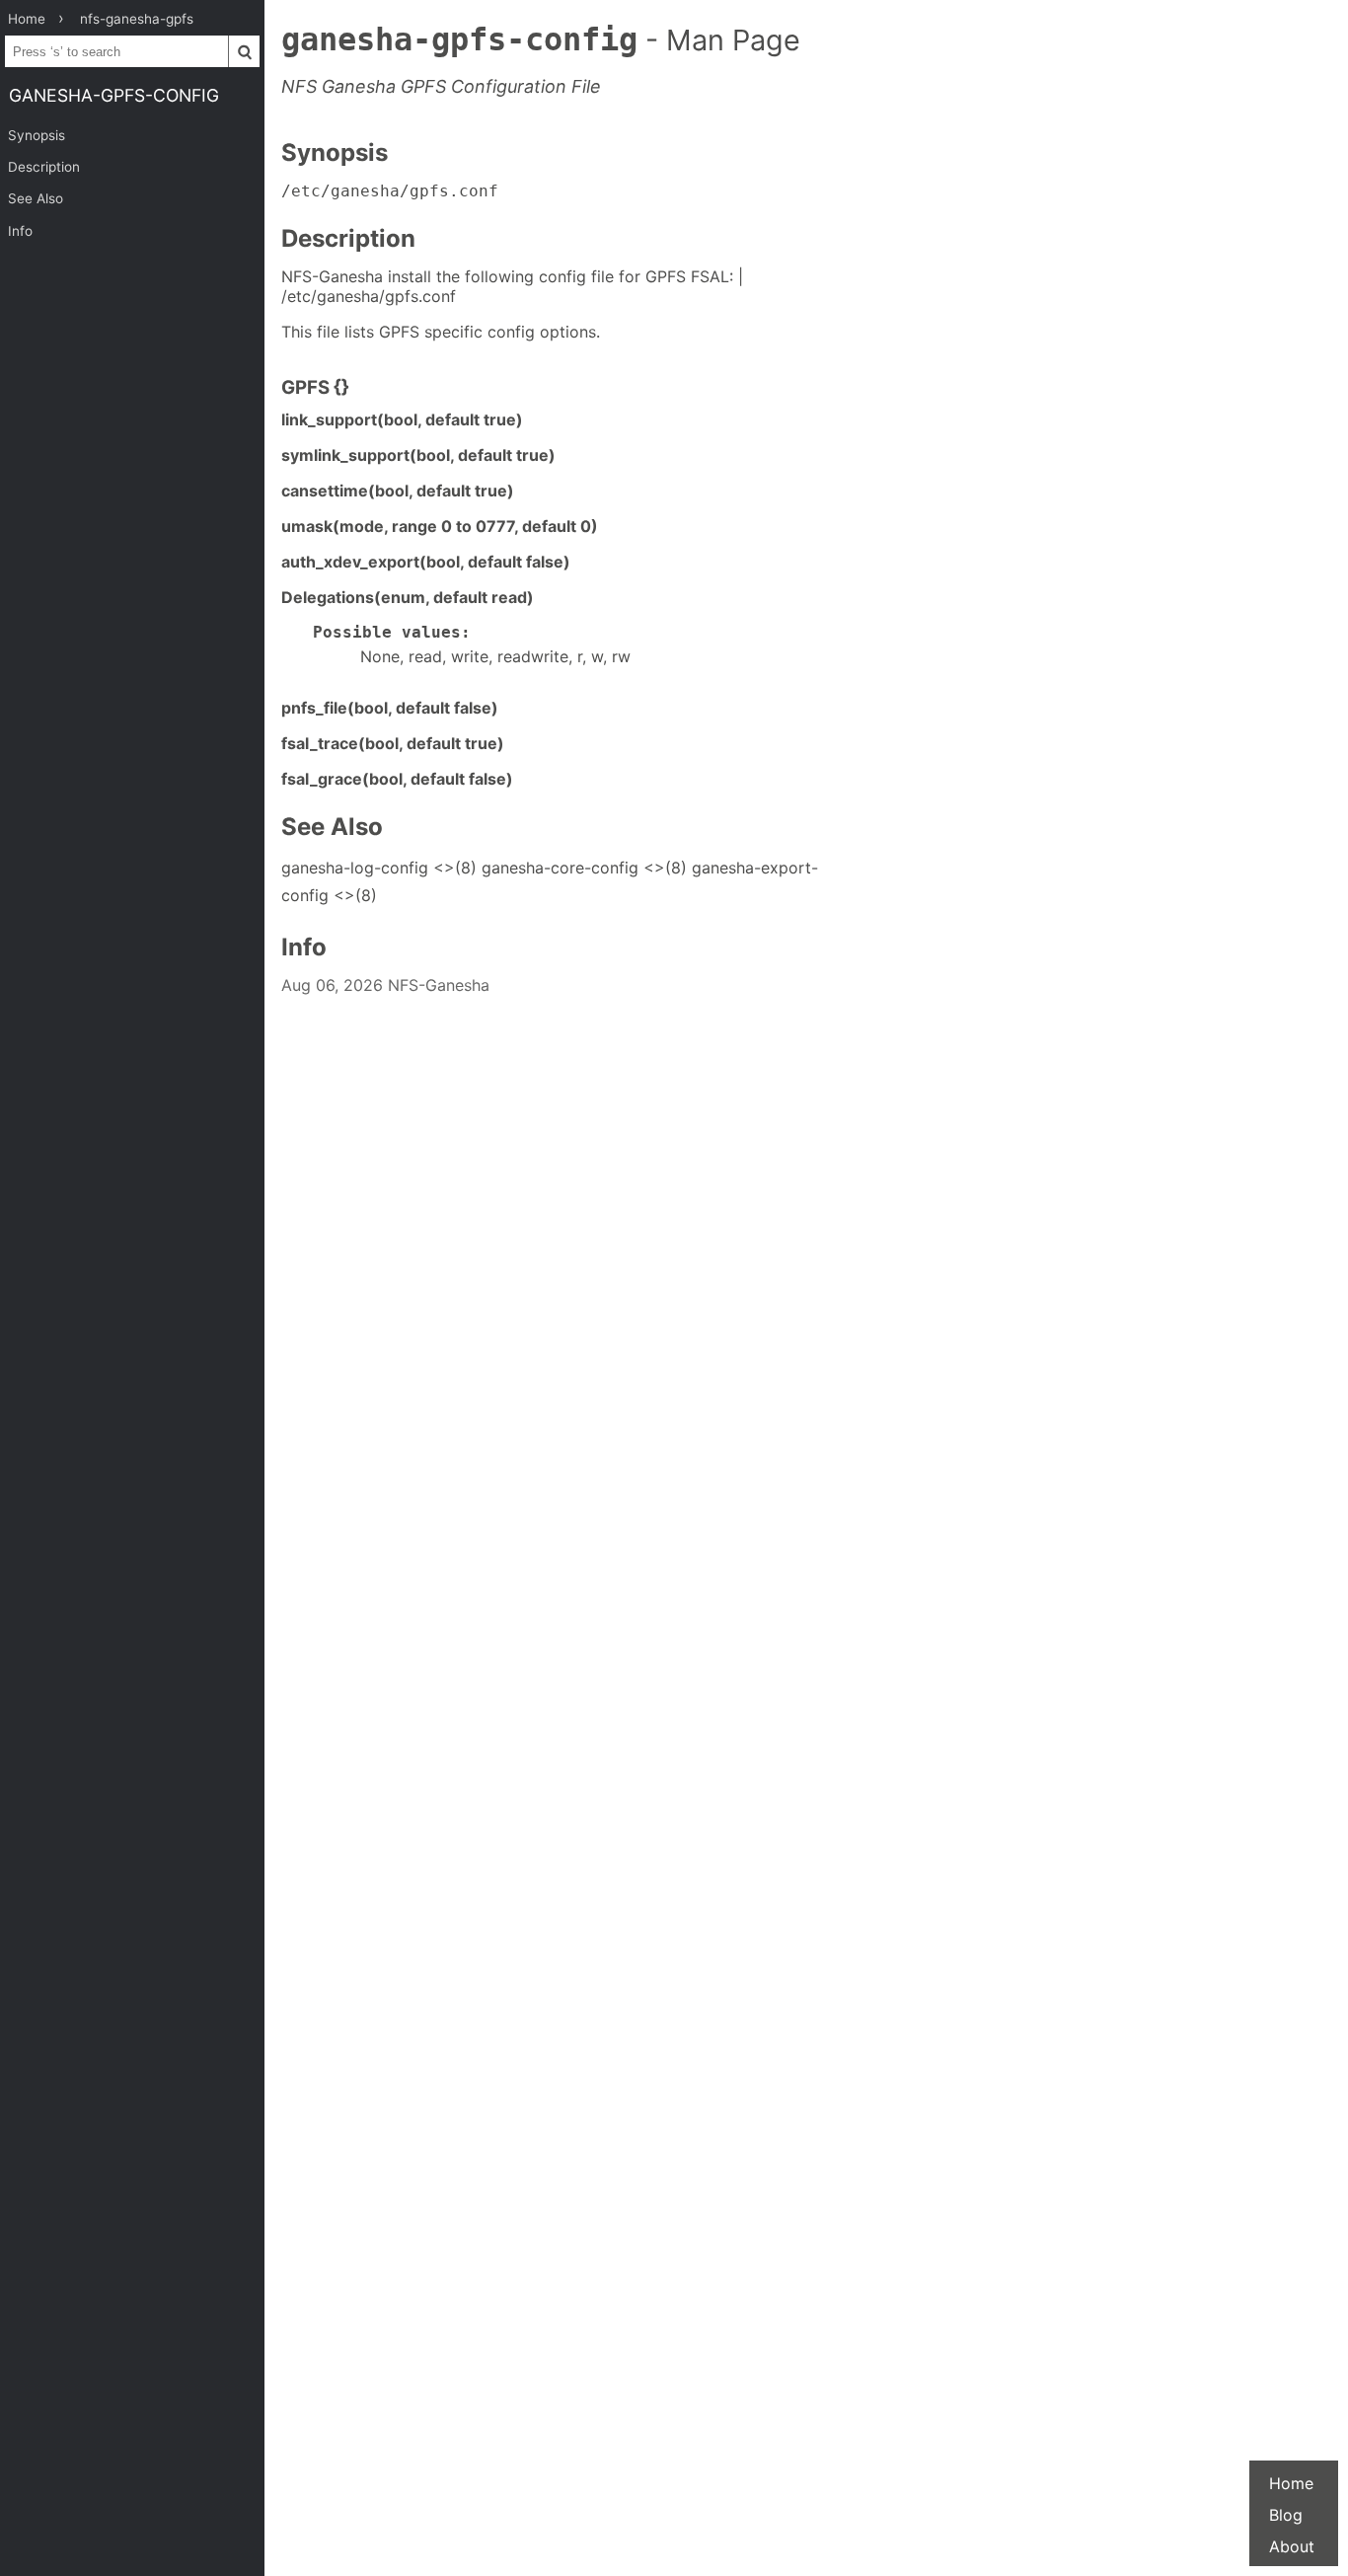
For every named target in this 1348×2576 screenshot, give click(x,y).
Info (20, 231)
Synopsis (37, 135)
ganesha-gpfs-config (114, 95)
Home (1291, 2483)
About (1292, 2546)
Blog (1286, 2515)
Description (44, 167)
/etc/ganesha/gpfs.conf (390, 191)
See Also (36, 198)
